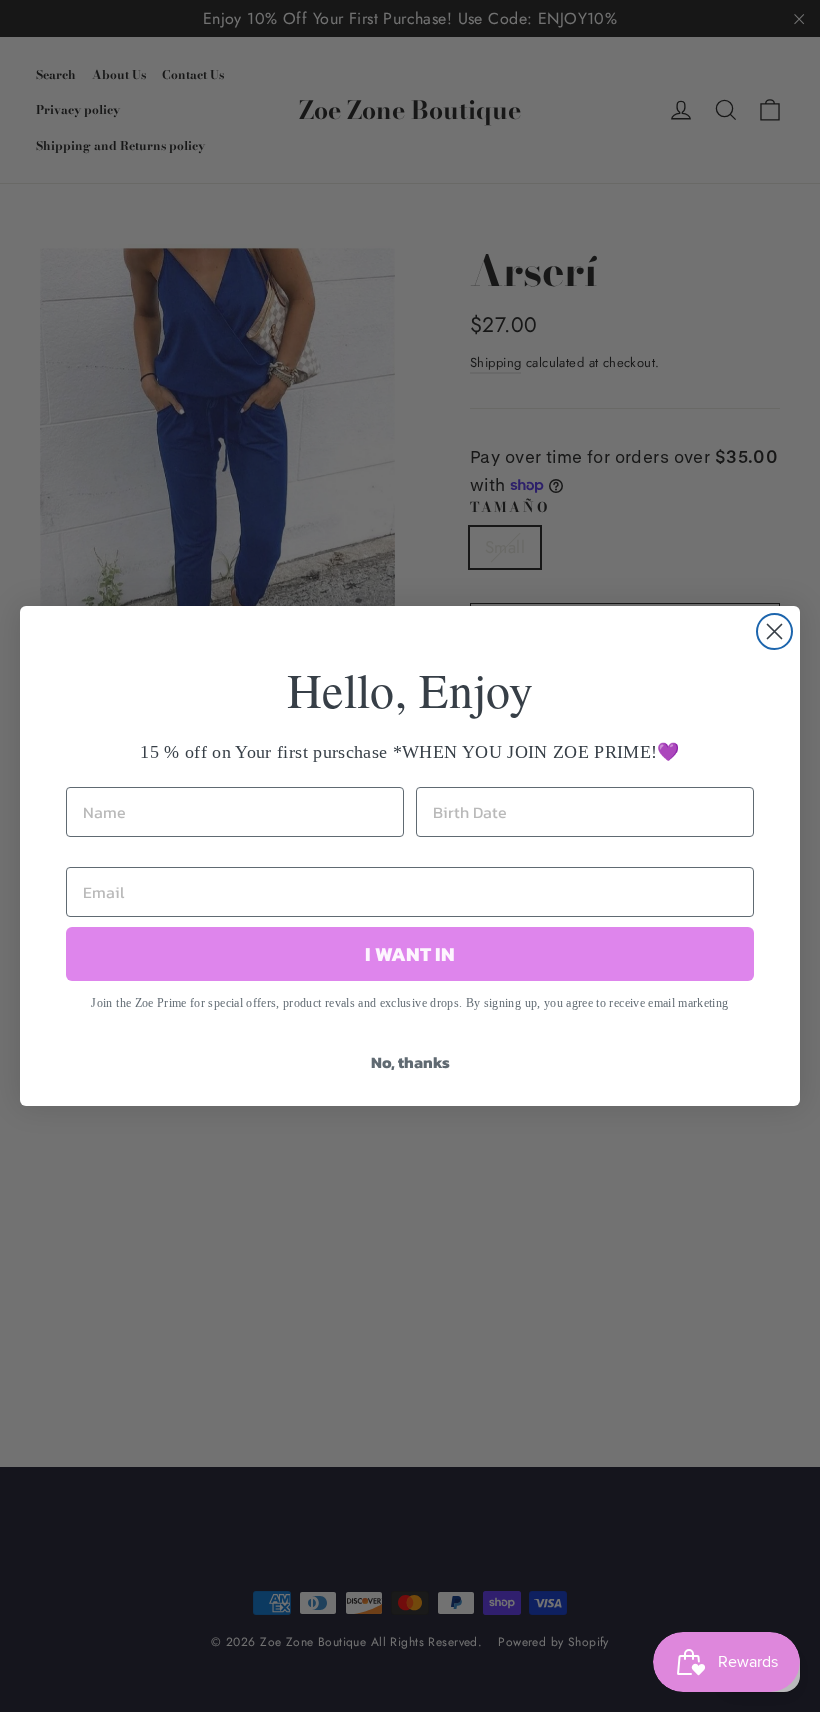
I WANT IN (410, 954)
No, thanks (410, 1062)
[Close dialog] (774, 631)
